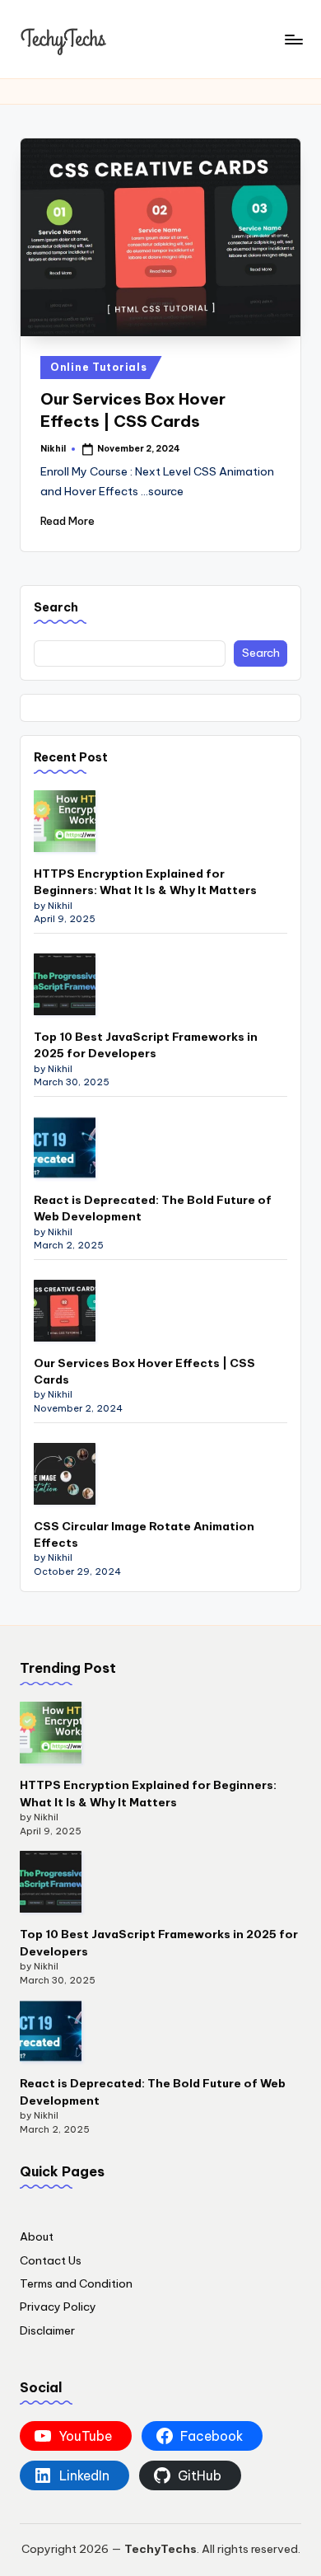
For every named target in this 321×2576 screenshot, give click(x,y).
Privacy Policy (58, 2307)
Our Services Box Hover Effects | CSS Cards (144, 1371)
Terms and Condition (76, 2283)
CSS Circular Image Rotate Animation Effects (144, 1534)
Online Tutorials (99, 367)
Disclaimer (47, 2330)
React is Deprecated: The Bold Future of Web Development (153, 1208)
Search (56, 607)
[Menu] (293, 39)
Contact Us (51, 2260)
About (37, 2236)
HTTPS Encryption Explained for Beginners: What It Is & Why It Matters (145, 882)
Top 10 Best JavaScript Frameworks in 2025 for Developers (146, 1045)
